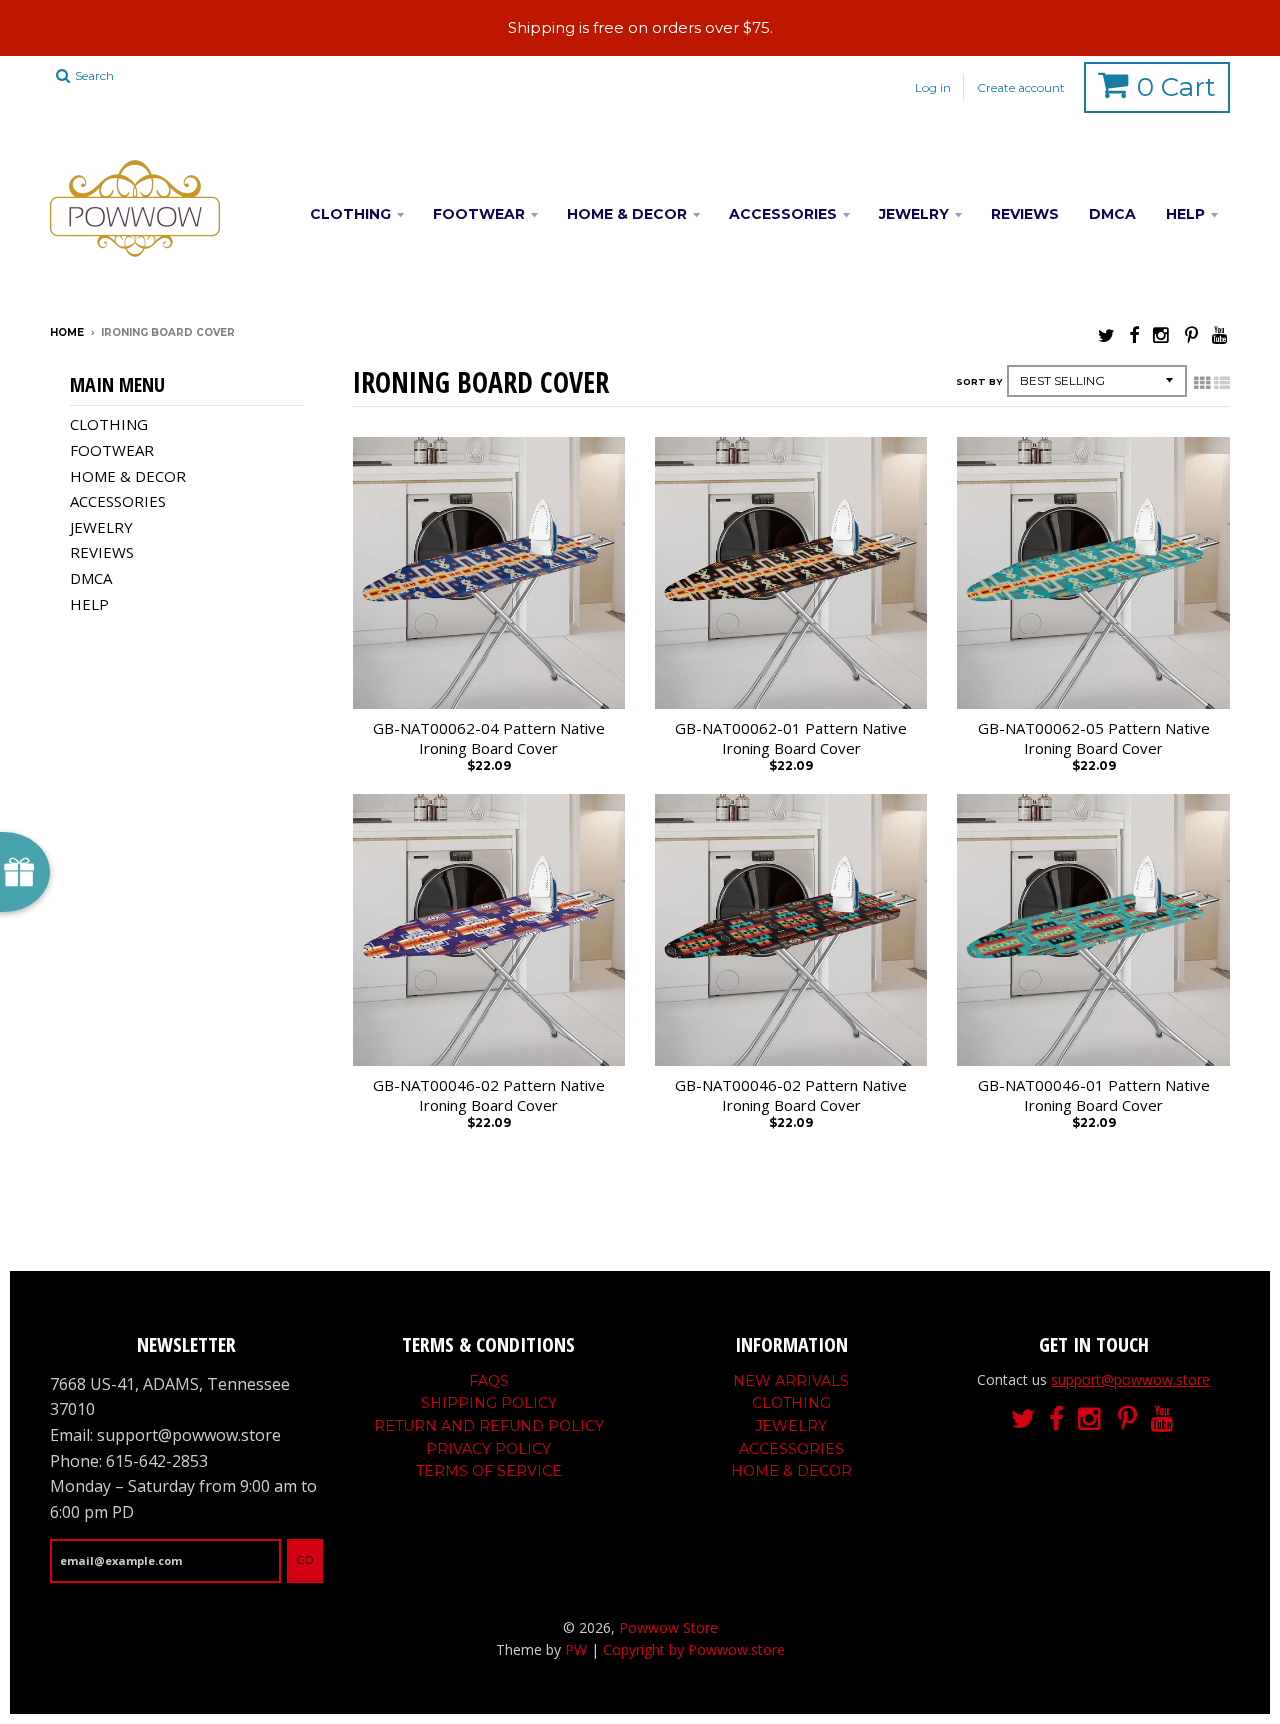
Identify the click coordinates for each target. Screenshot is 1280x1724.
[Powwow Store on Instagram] (1162, 334)
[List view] (1222, 383)
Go (305, 1560)
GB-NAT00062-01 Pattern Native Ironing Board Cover (791, 738)
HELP (1185, 214)
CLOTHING (350, 214)
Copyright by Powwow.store (694, 1649)
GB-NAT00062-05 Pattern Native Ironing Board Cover (1094, 738)
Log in (933, 87)
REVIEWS (1025, 214)
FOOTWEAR (479, 214)
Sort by (979, 381)
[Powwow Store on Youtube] (1221, 334)
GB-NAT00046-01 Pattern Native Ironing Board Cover (1094, 1095)
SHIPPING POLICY (489, 1403)
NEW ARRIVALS (791, 1381)
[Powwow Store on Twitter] (1106, 334)
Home (67, 332)
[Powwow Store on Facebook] (1134, 334)
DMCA (1112, 214)
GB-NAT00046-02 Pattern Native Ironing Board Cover (489, 1095)
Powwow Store (668, 1627)
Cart (1176, 87)
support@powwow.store (1130, 1379)
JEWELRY (914, 214)
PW (576, 1649)
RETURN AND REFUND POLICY (489, 1426)
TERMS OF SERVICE (489, 1471)
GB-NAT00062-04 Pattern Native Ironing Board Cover (489, 738)
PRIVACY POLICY (488, 1449)
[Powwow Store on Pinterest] (1191, 334)
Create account (1021, 87)
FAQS (489, 1381)
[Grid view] (1202, 383)
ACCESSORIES (783, 214)
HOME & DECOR (627, 214)
